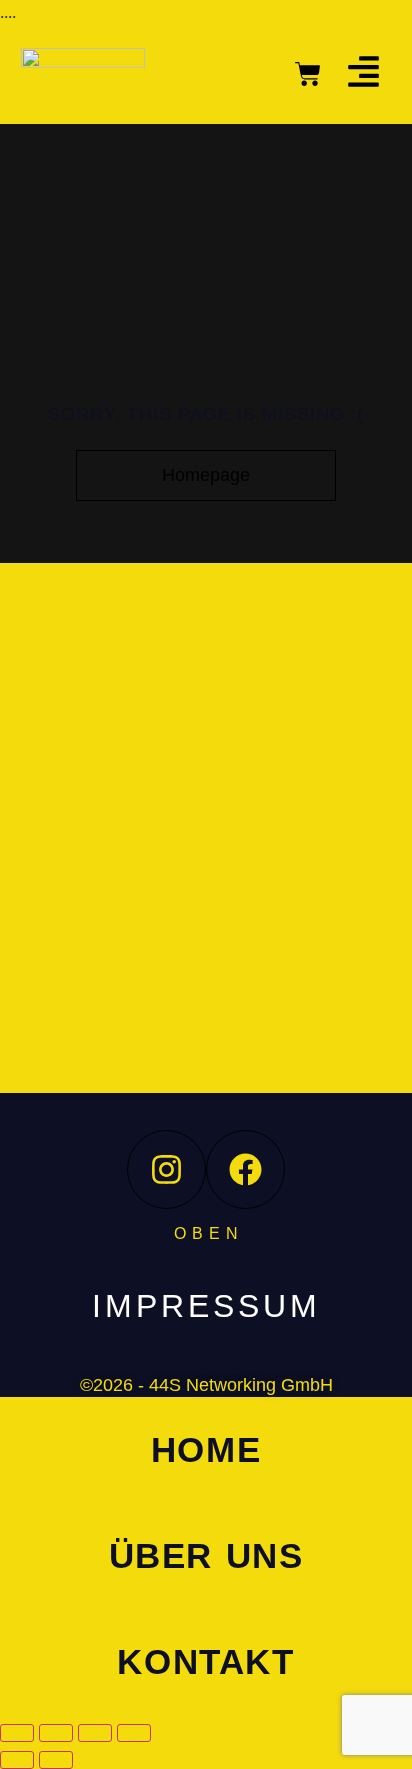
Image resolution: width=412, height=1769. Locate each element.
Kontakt (205, 1661)
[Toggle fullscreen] (56, 1733)
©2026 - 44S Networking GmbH (206, 1385)
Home (206, 1449)
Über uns (206, 1555)
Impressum (206, 1306)
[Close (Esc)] (134, 1733)
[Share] (95, 1733)
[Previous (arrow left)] (17, 1760)
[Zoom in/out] (17, 1733)
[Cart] (308, 74)
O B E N (206, 1233)
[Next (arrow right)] (56, 1760)
